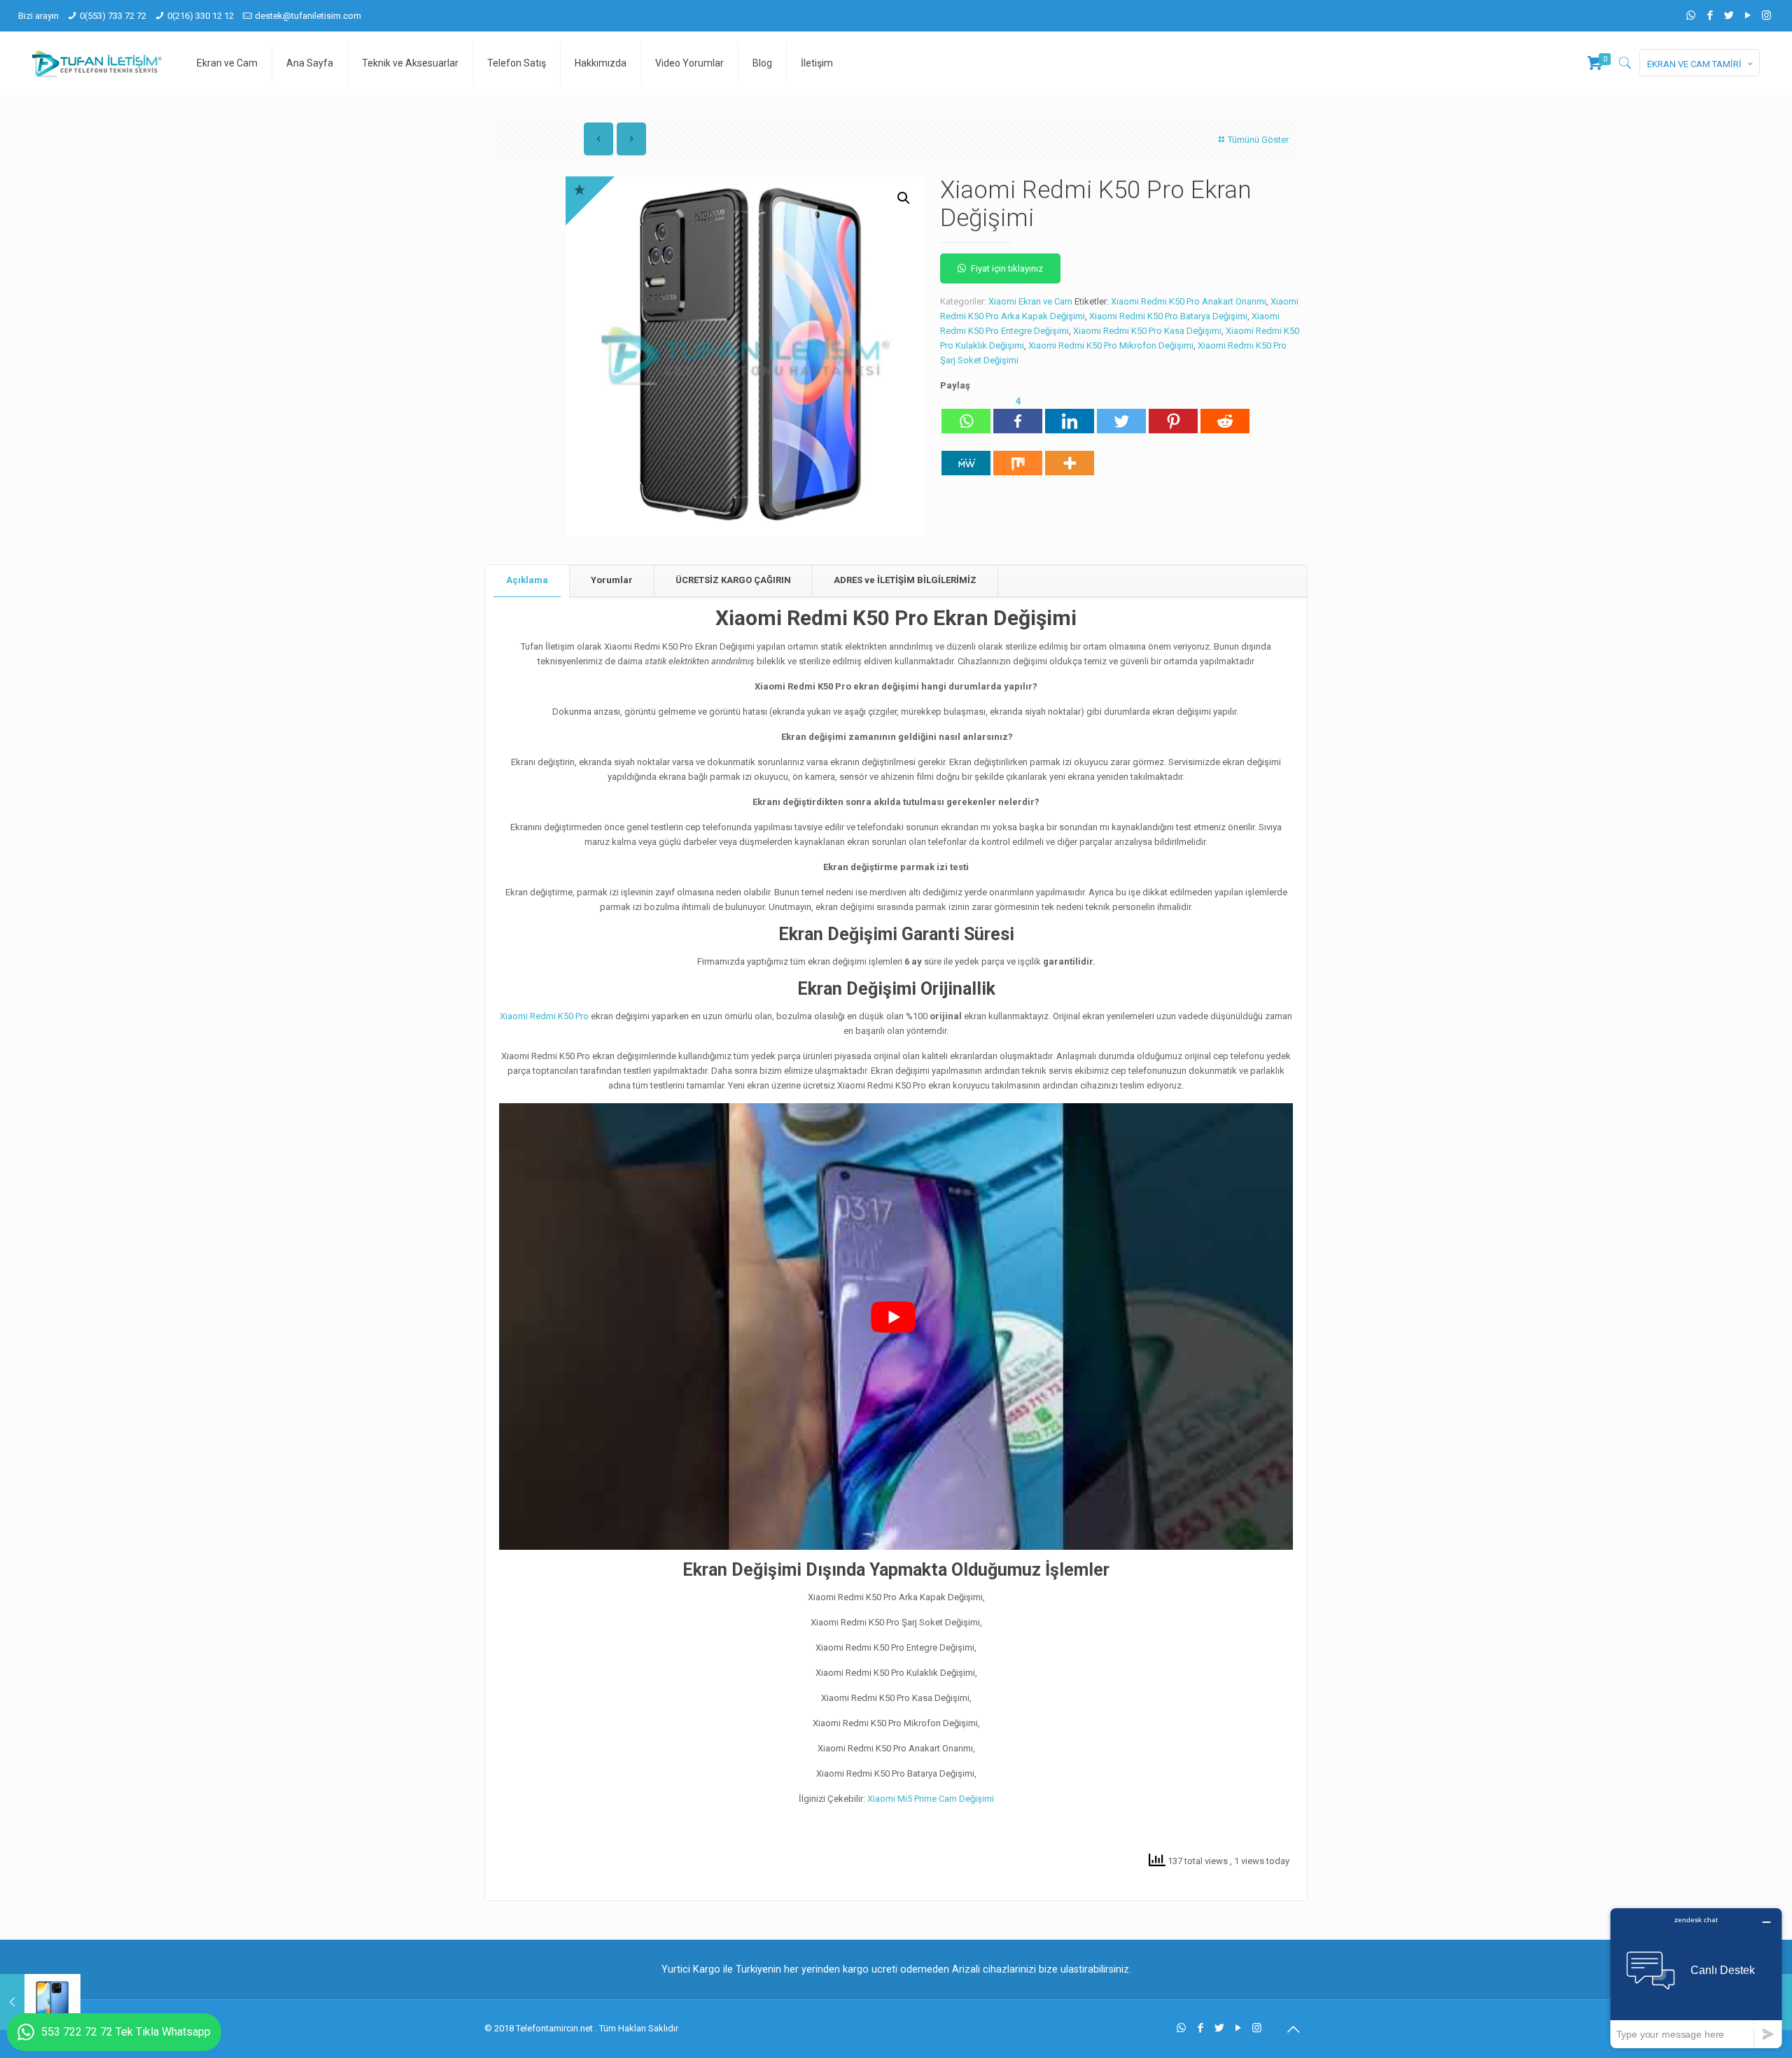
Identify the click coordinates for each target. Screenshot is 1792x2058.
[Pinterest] (1173, 414)
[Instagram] (1766, 15)
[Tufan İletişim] (97, 63)
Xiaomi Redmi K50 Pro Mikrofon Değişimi (1111, 345)
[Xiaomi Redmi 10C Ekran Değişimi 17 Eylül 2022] (40, 2002)
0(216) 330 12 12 (201, 16)
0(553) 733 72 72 (113, 16)
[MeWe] (966, 456)
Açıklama (527, 580)
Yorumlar (612, 580)
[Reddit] (1225, 414)
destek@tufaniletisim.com (308, 16)
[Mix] (1018, 456)
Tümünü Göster (1258, 140)
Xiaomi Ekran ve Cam (1030, 301)
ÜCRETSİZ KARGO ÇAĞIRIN (733, 580)
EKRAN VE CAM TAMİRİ (1694, 64)
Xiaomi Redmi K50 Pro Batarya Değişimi (1168, 316)
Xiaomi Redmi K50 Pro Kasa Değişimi (1147, 331)
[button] (904, 198)
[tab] (527, 581)
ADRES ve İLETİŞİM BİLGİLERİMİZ (905, 580)
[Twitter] (1729, 15)
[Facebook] (1710, 15)
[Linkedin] (1070, 414)
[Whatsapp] (966, 414)
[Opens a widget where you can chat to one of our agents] (1696, 1978)
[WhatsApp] (1691, 15)
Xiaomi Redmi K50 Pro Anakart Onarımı (1189, 301)
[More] (1070, 456)
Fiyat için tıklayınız (1007, 268)
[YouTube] (1748, 15)
